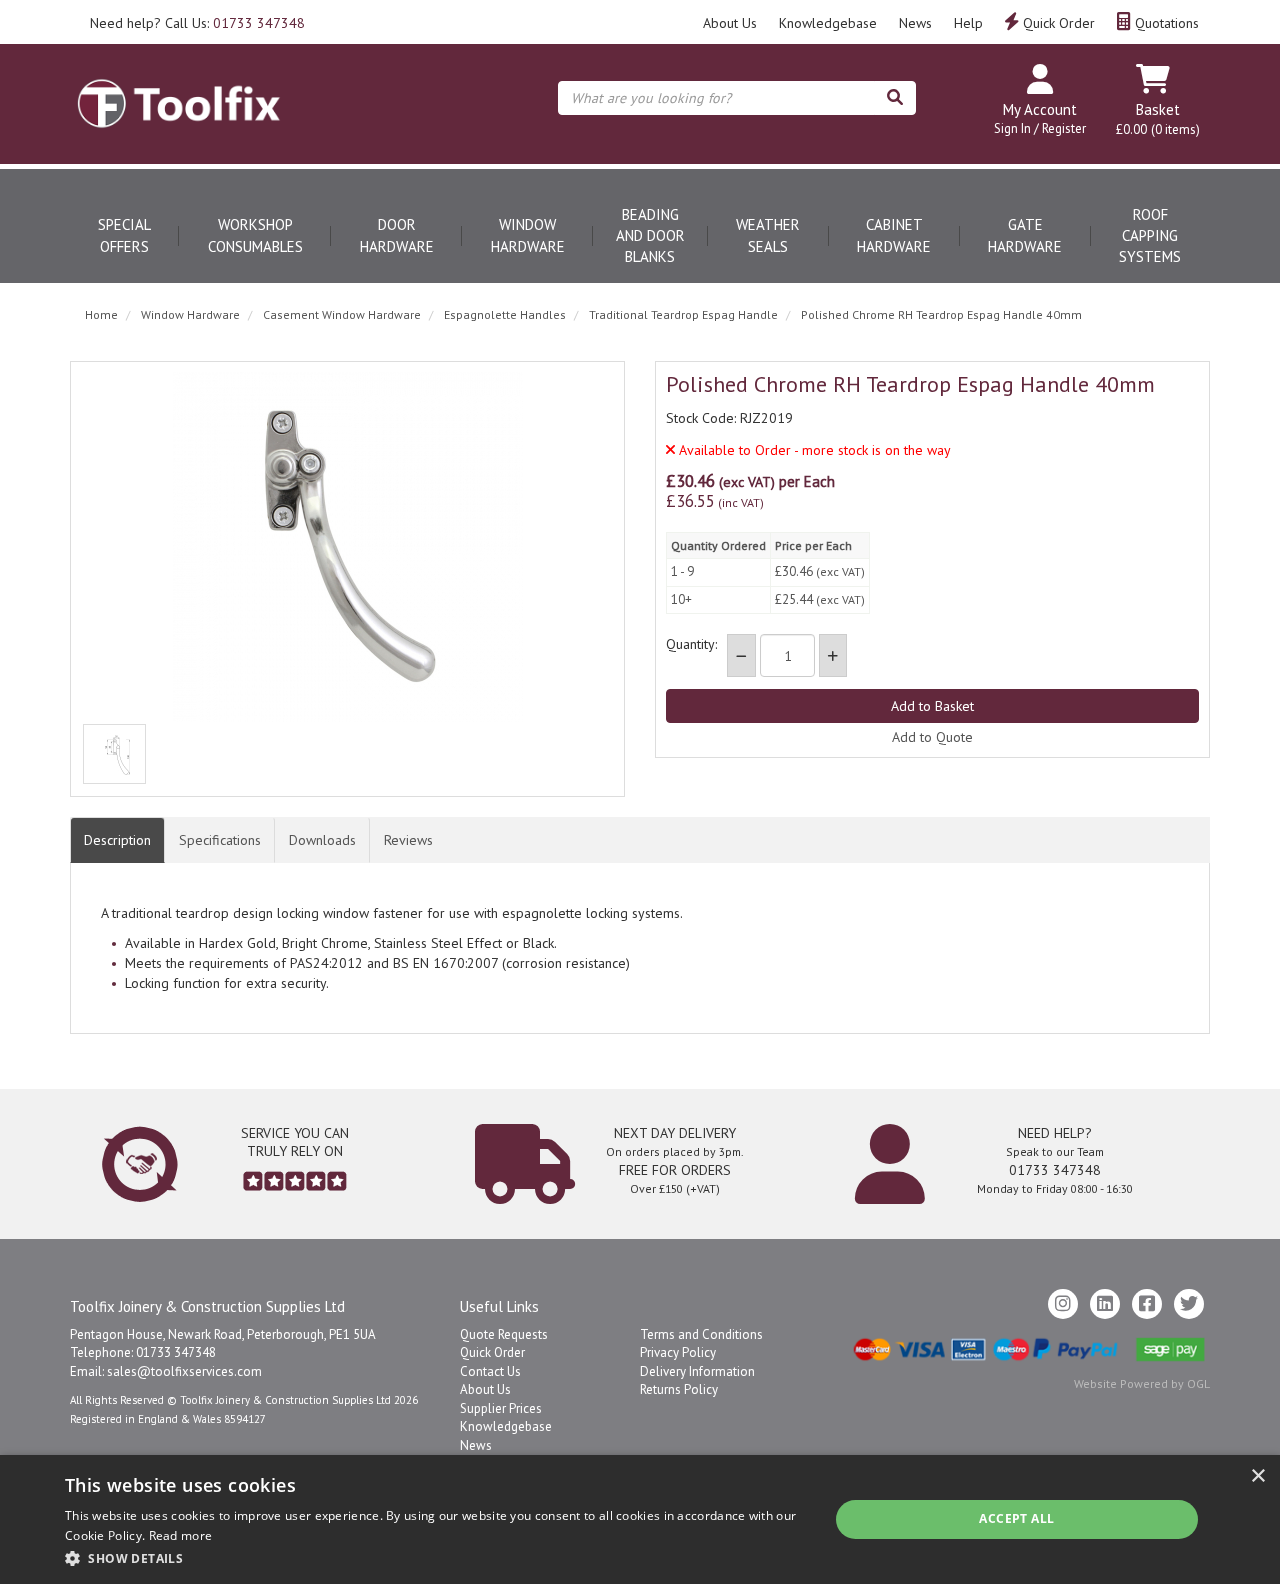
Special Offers (124, 235)
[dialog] (640, 1519)
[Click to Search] (895, 98)
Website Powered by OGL (1142, 1383)
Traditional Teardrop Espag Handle (683, 314)
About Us (730, 23)
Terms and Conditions (701, 1334)
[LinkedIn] (1105, 1304)
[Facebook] (1147, 1304)
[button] (435, 1557)
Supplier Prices (501, 1408)
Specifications (220, 840)
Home (101, 314)
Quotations (1165, 23)
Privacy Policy (678, 1352)
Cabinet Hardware (894, 235)
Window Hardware (528, 235)
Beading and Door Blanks (650, 236)
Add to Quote (932, 737)
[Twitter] (1189, 1304)
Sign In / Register (1040, 128)
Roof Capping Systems (1150, 236)
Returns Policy (679, 1389)
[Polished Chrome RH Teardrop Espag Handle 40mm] (347, 547)
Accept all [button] (1016, 1518)
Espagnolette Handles (505, 314)
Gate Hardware (1025, 235)
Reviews (408, 840)
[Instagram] (1063, 1304)
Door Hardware (397, 235)
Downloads (322, 840)
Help (968, 23)
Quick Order (1057, 23)
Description (117, 840)
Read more (181, 1535)
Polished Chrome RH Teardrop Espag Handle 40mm (941, 314)
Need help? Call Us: (197, 23)
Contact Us (490, 1371)
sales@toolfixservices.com (184, 1371)
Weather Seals (768, 235)
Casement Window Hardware (342, 314)
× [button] (1257, 1476)
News (915, 23)
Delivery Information (697, 1371)
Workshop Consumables (255, 235)
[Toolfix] (179, 86)
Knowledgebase (828, 23)
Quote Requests (504, 1334)
